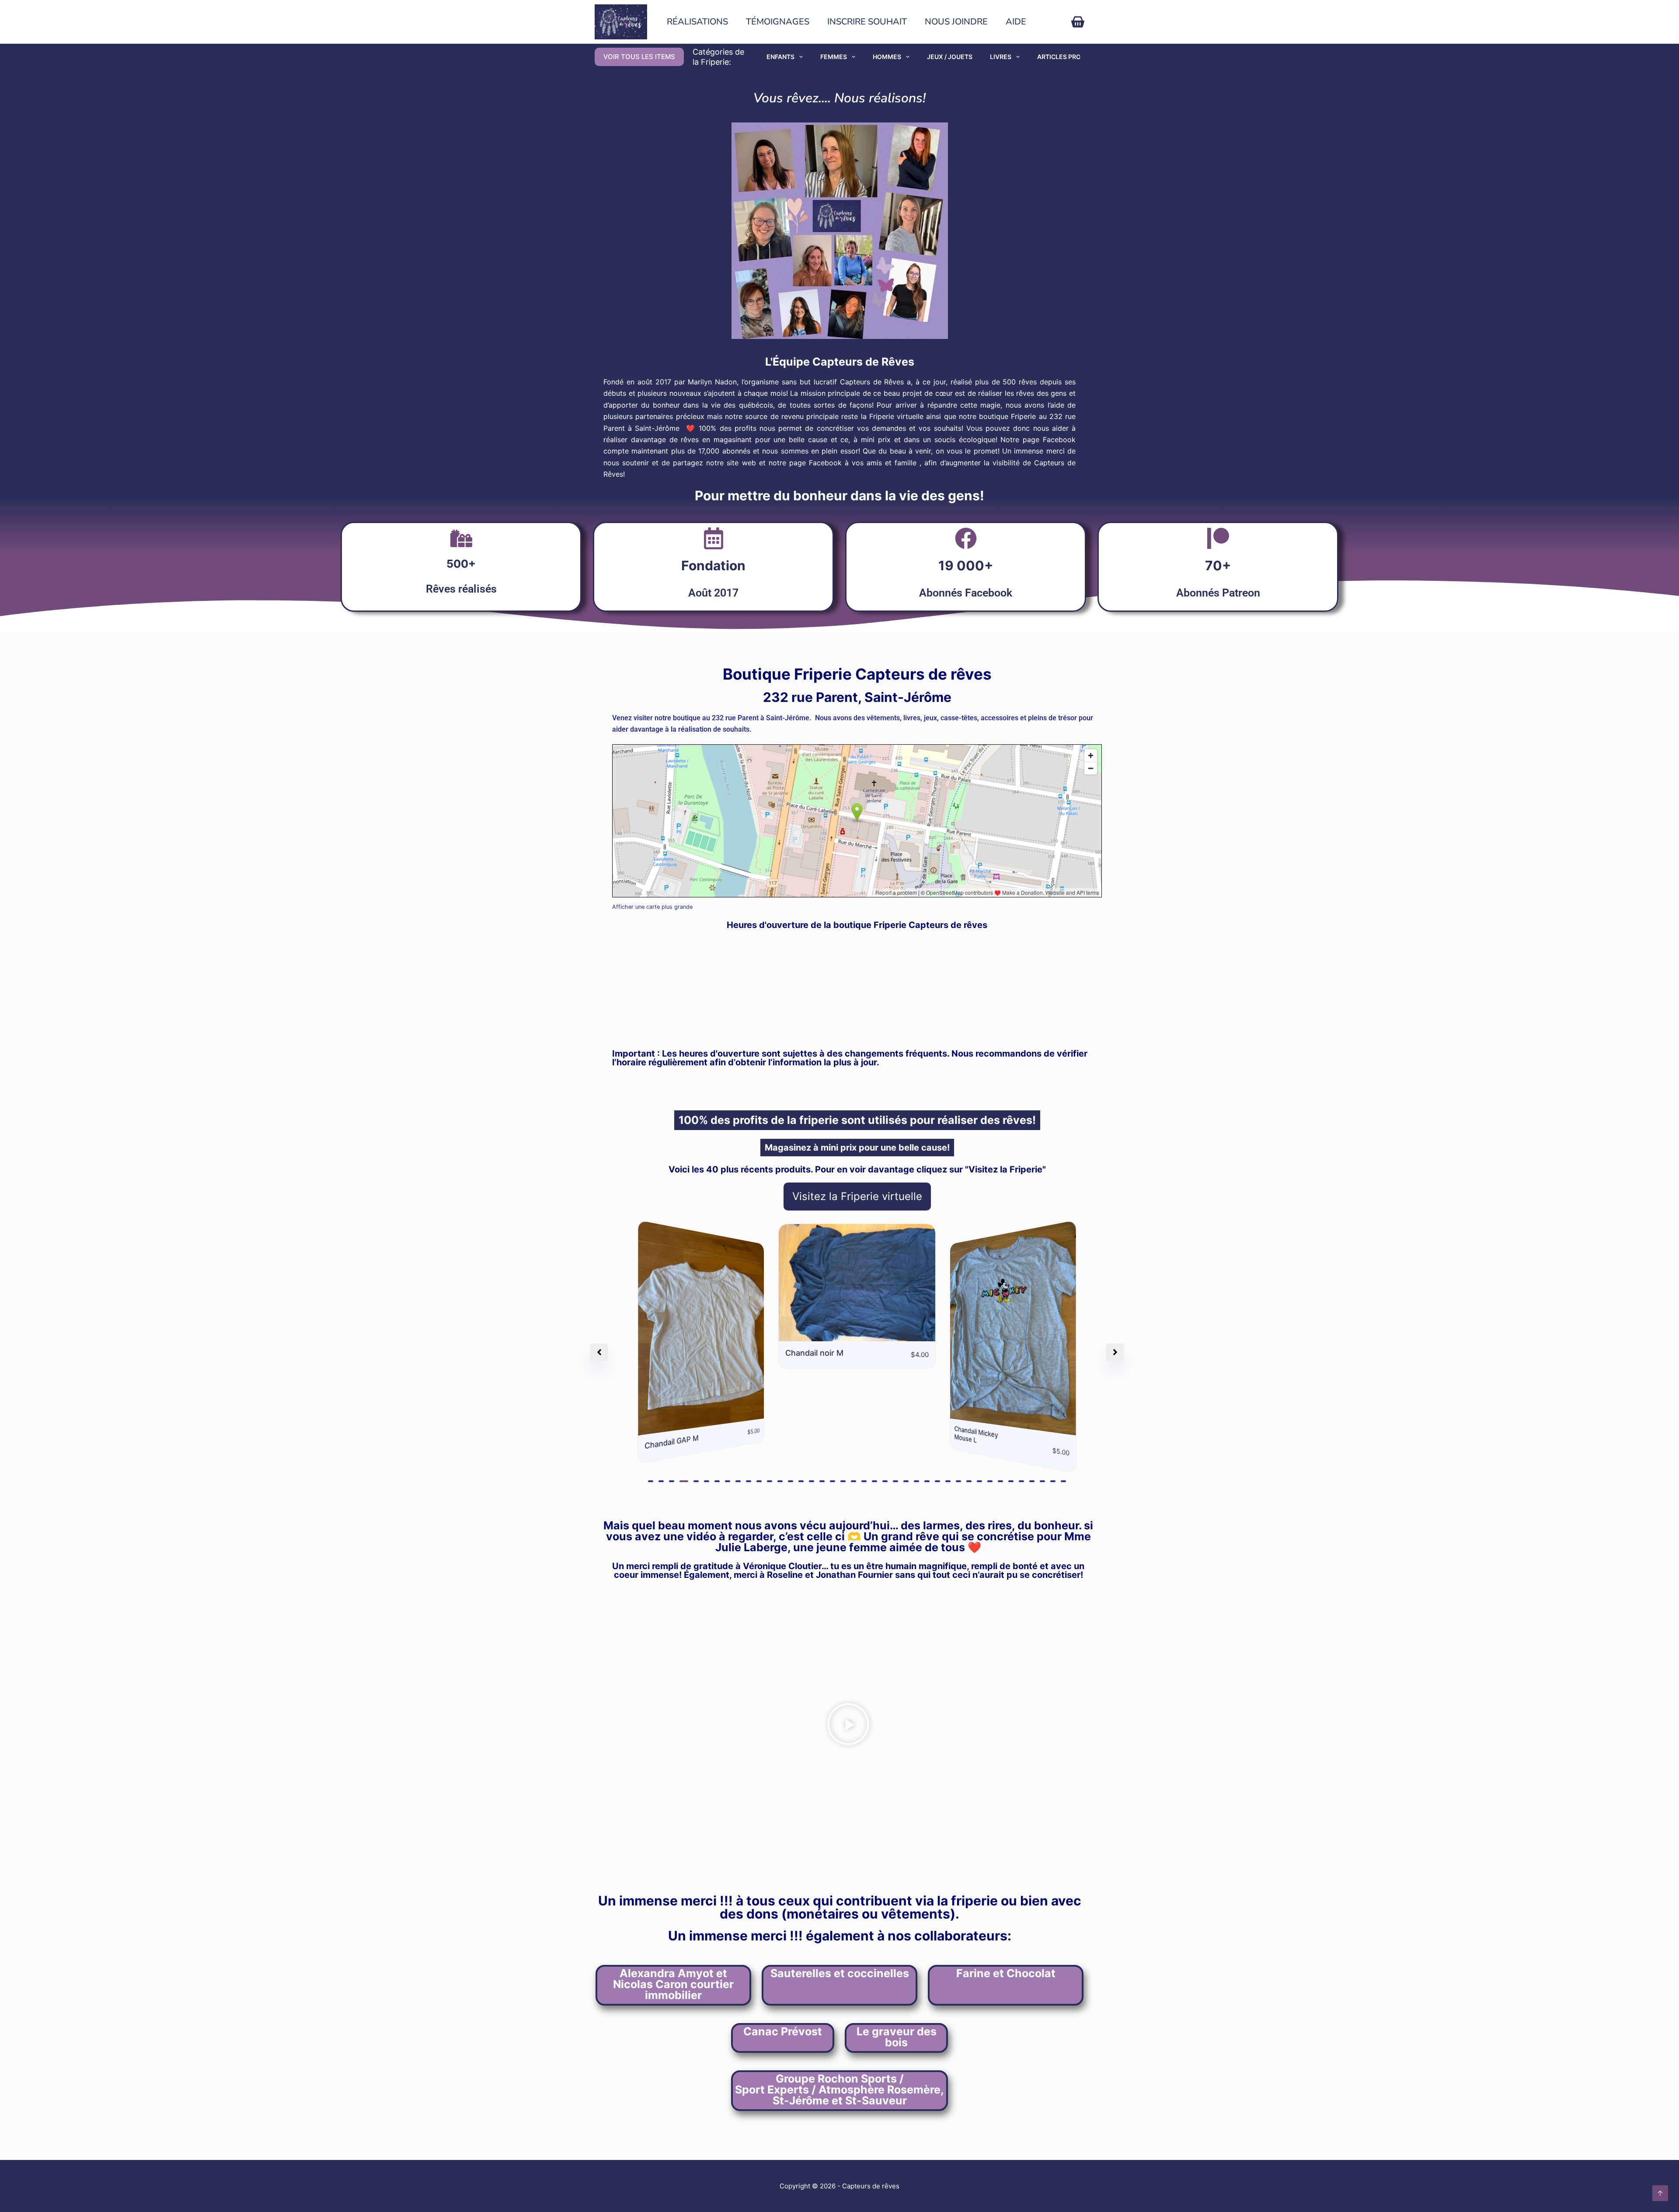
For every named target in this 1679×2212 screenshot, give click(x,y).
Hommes (887, 57)
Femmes (834, 57)
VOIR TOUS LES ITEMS (639, 57)
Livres (1001, 57)
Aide (1016, 22)
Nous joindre (956, 22)
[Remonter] (1660, 2193)
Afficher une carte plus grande (652, 907)
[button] (651, 1481)
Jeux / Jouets (950, 57)
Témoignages (778, 22)
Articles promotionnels (1080, 57)
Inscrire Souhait (867, 22)
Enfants (780, 57)
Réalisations (697, 22)
